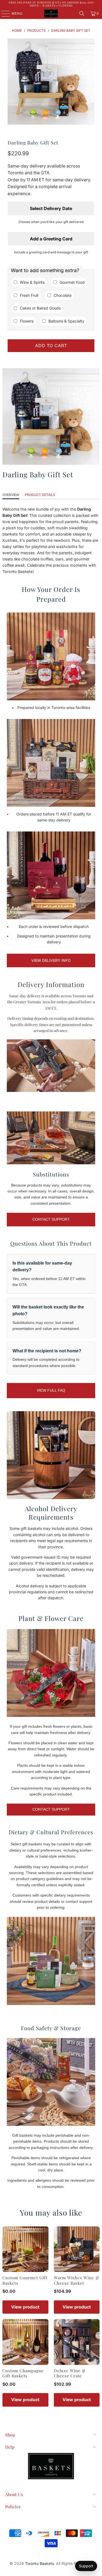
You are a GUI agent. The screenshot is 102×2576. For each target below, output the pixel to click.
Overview (11, 495)
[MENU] (3, 14)
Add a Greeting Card (51, 239)
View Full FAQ (51, 1390)
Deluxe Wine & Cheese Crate (70, 2373)
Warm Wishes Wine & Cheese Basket (77, 2280)
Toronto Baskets (39, 2563)
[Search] (82, 14)
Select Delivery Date (51, 208)
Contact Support (51, 1219)
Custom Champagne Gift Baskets (23, 2373)
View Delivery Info (51, 960)
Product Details (40, 495)
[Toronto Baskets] (51, 14)
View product (25, 2307)
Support (86, 2566)
